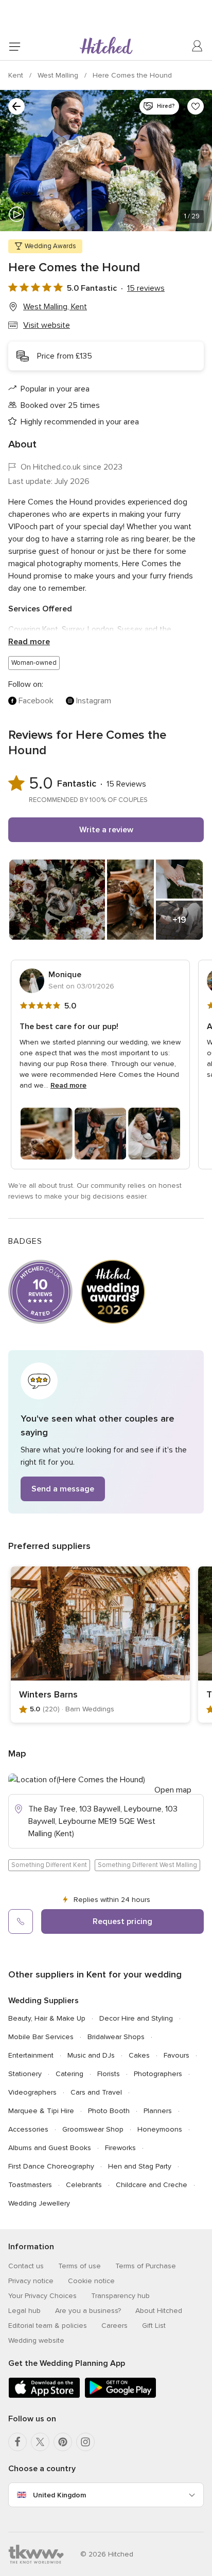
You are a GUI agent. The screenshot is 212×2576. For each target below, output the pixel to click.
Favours (176, 2055)
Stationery (25, 2074)
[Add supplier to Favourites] (196, 106)
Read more (29, 642)
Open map (173, 1790)
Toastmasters (30, 2185)
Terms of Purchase (146, 2266)
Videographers (32, 2092)
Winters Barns (48, 1694)
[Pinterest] (63, 2442)
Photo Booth (109, 2111)
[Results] (16, 106)
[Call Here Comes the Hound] (21, 1921)
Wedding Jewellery (39, 2203)
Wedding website (36, 2340)
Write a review (106, 830)
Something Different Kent (49, 1865)
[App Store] (44, 2396)
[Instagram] (85, 2442)
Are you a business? (88, 2311)
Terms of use (79, 2266)
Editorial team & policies (48, 2326)
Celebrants (84, 2185)
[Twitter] (40, 2442)
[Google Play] (120, 2396)
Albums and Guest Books (50, 2148)
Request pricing (122, 1921)
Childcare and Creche (152, 2185)
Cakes (139, 2055)
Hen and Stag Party (140, 2166)
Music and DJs (91, 2055)
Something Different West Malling (147, 1865)
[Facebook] (17, 2442)
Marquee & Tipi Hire (41, 2111)
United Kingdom (59, 2495)
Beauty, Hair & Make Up (47, 2018)
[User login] (198, 46)
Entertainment (31, 2055)
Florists (109, 2074)
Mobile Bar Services (41, 2037)
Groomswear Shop (93, 2129)
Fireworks (120, 2148)
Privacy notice (31, 2281)
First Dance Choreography (51, 2166)
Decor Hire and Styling (136, 2018)
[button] (106, 1432)
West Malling (59, 75)
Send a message (63, 1489)
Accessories (28, 2129)
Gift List (154, 2326)
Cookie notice (91, 2281)
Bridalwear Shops (116, 2037)
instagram (94, 701)
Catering (69, 2074)
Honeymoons (160, 2129)
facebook (36, 701)
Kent (17, 75)
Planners (158, 2111)
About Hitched (159, 2311)
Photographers (158, 2074)
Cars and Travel (96, 2092)
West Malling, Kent (55, 307)
